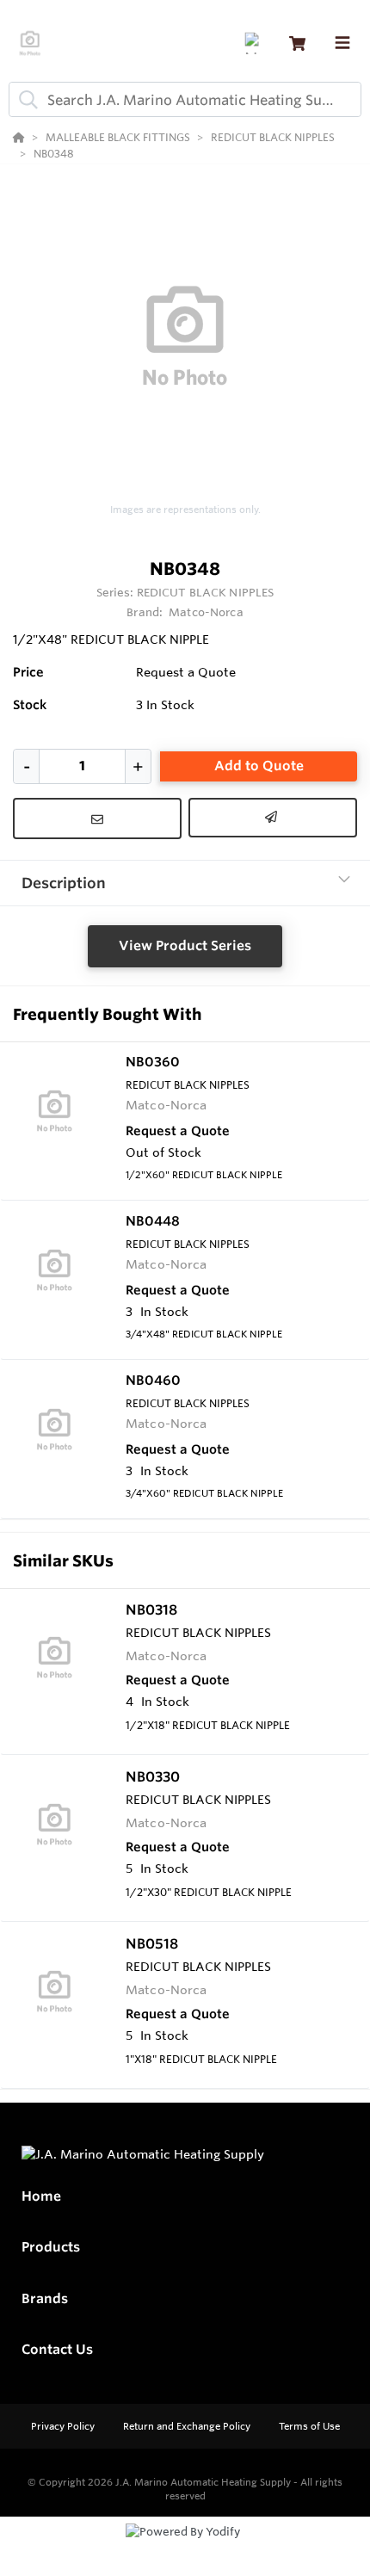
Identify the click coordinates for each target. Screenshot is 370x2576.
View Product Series (185, 945)
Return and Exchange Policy (188, 2426)
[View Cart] (297, 43)
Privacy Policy (64, 2426)
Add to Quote (259, 766)
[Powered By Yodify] (185, 2548)
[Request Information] (97, 819)
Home (41, 2196)
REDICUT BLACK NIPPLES (206, 592)
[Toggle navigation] (342, 43)
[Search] (25, 100)
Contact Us (57, 2349)
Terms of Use (309, 2426)
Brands (45, 2298)
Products (51, 2247)
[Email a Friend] (273, 818)
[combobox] (185, 99)
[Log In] (255, 43)
